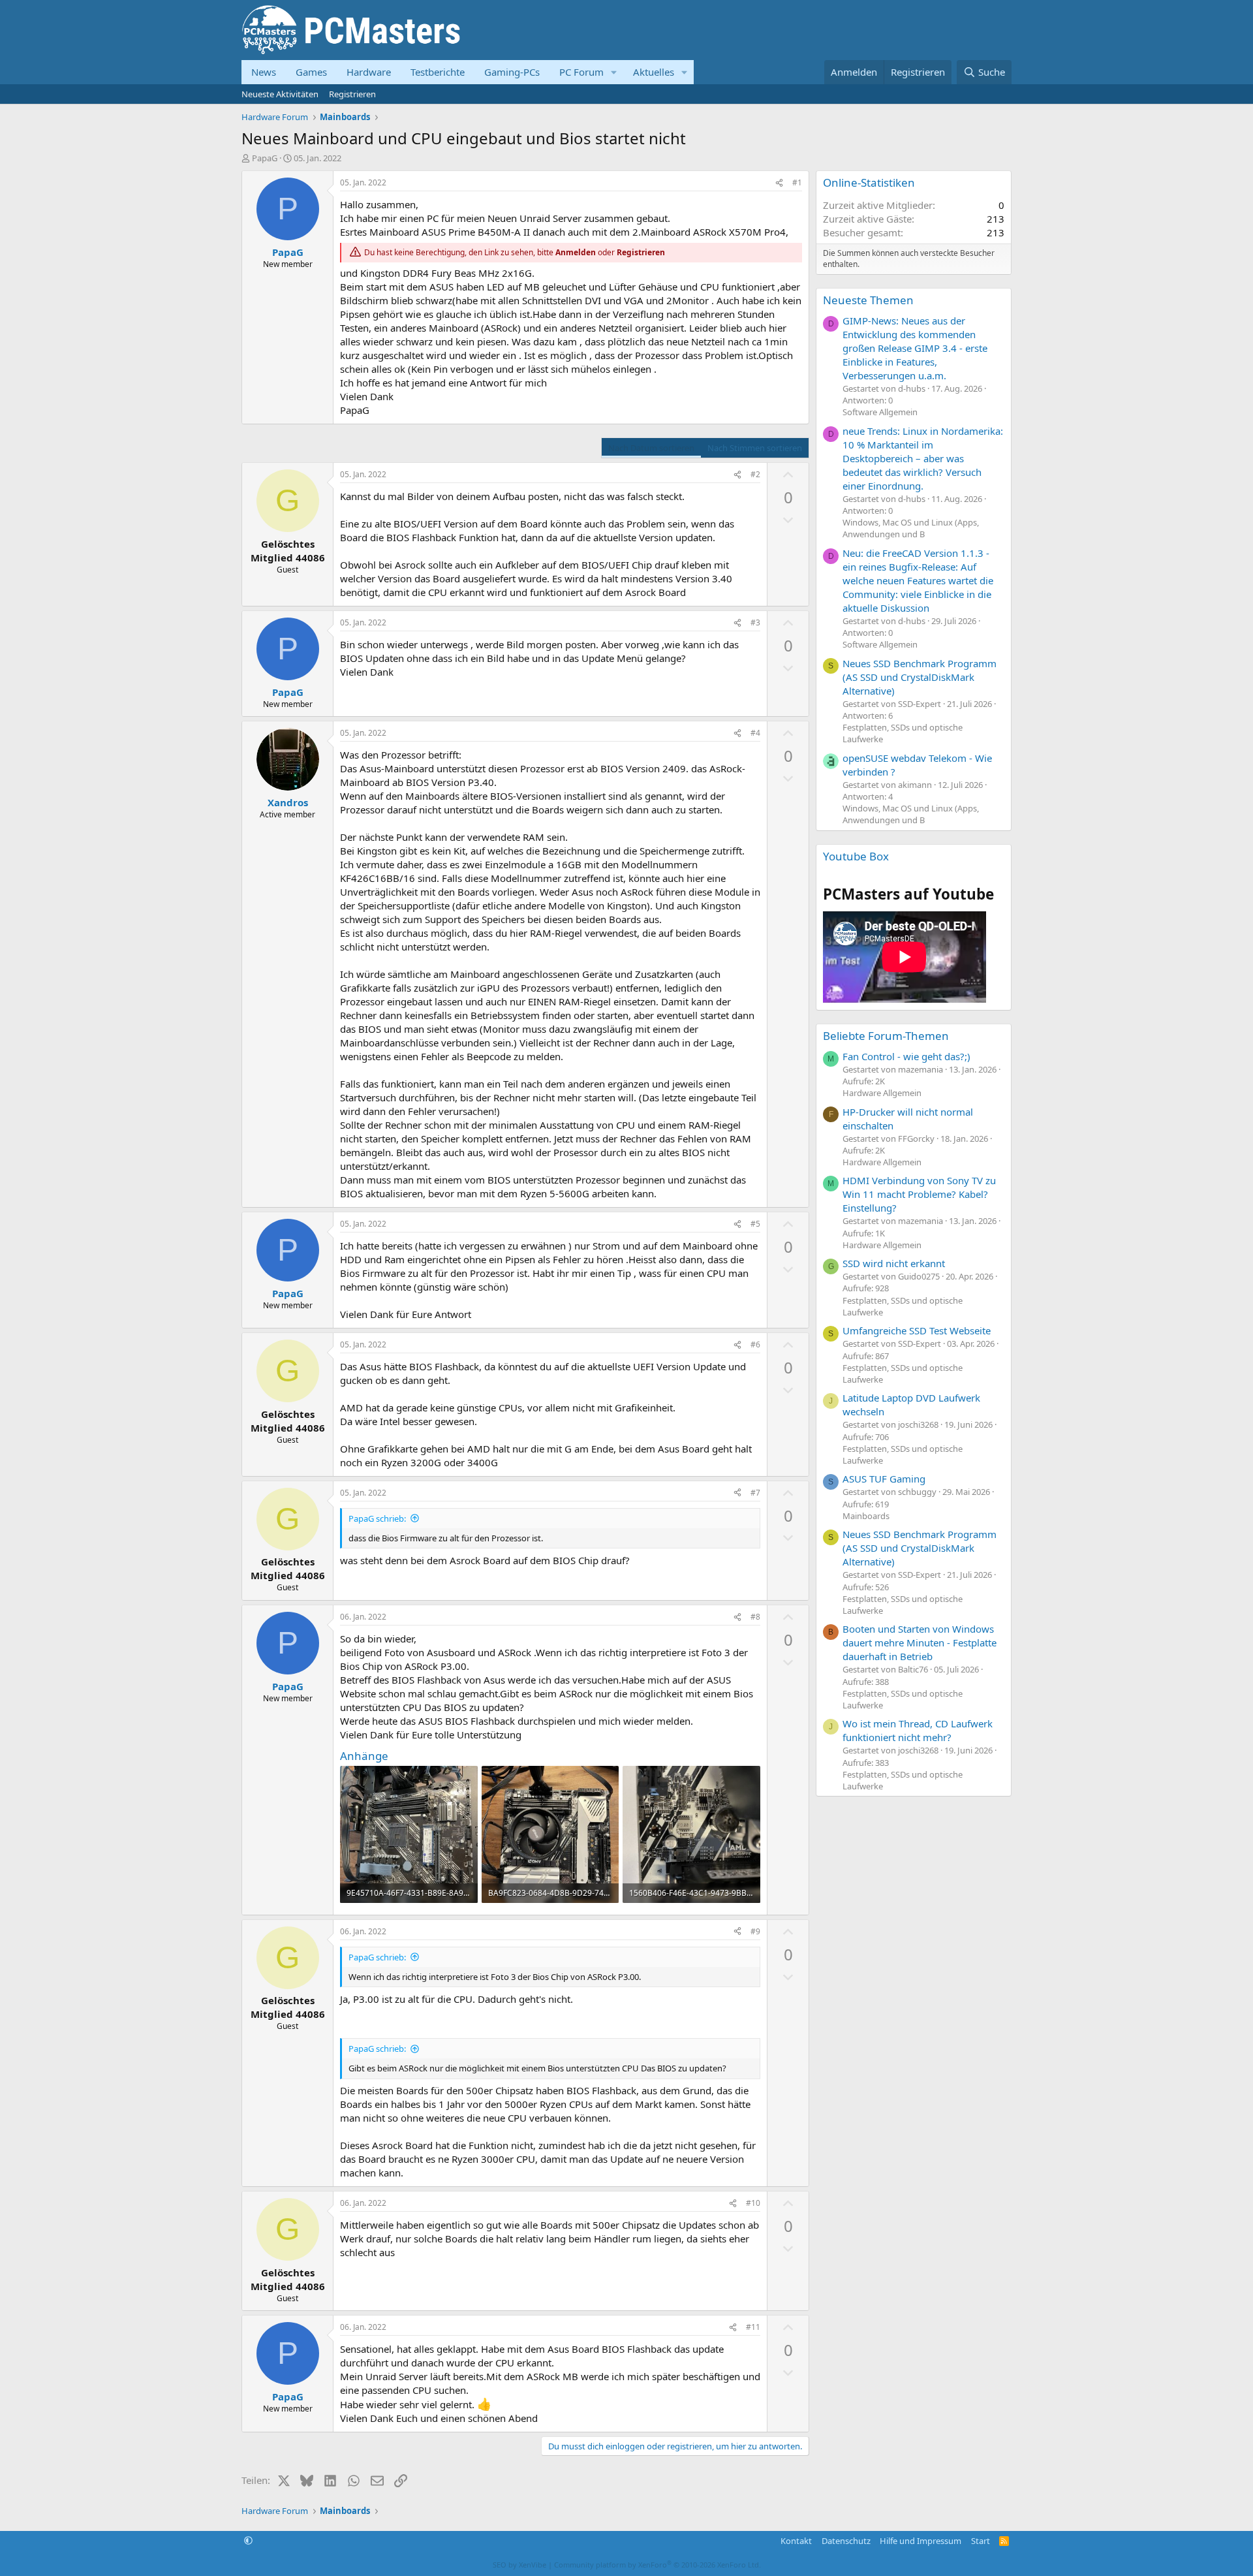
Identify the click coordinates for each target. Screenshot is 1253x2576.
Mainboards (866, 1516)
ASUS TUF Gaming (884, 1479)
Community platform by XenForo (657, 2565)
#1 (797, 182)
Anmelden (576, 252)
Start (981, 2541)
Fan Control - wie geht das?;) (906, 1056)
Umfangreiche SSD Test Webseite (917, 1330)
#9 (755, 1931)
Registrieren (352, 94)
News (264, 72)
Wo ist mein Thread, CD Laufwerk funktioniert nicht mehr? (918, 1730)
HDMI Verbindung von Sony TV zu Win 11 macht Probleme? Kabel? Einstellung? (919, 1194)
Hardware (369, 72)
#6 (755, 1344)
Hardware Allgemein (882, 1093)
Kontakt (796, 2541)
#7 (755, 1493)
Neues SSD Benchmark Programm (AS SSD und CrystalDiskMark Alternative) (920, 677)
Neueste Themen (868, 300)
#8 (755, 1617)
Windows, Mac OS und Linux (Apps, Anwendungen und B (911, 528)
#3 (755, 622)
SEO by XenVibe (519, 2565)
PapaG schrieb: (377, 1518)
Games (311, 72)
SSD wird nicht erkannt (894, 1263)
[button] (614, 72)
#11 (753, 2327)
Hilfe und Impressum (920, 2541)
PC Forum (581, 72)
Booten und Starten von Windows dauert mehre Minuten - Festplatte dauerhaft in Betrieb (920, 1642)
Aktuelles (654, 72)
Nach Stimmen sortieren (755, 448)
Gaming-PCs (512, 72)
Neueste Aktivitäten (280, 94)
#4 (755, 733)
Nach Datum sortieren (651, 448)
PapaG (265, 158)
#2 (755, 474)
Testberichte (438, 72)
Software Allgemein (880, 412)
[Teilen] (779, 183)
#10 (753, 2203)
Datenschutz (846, 2541)
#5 (755, 1224)
